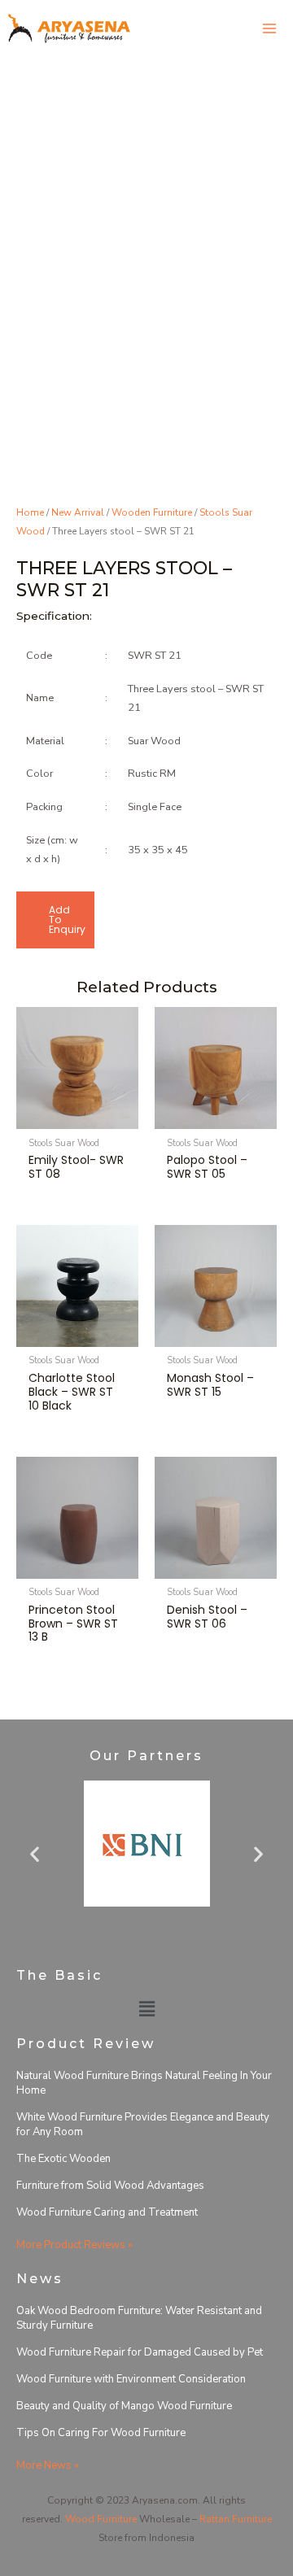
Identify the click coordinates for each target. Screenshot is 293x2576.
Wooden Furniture (152, 512)
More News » (48, 2465)
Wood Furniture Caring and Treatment (107, 2212)
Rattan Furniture (236, 2519)
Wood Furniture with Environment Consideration (131, 2379)
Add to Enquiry (67, 920)
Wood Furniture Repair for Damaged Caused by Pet (140, 2352)
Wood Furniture (101, 2519)
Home (30, 512)
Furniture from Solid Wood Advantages (110, 2186)
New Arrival (78, 512)
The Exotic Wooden (63, 2159)
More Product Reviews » (74, 2245)
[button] (35, 1853)
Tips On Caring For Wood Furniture (101, 2433)
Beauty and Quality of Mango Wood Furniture (124, 2406)
